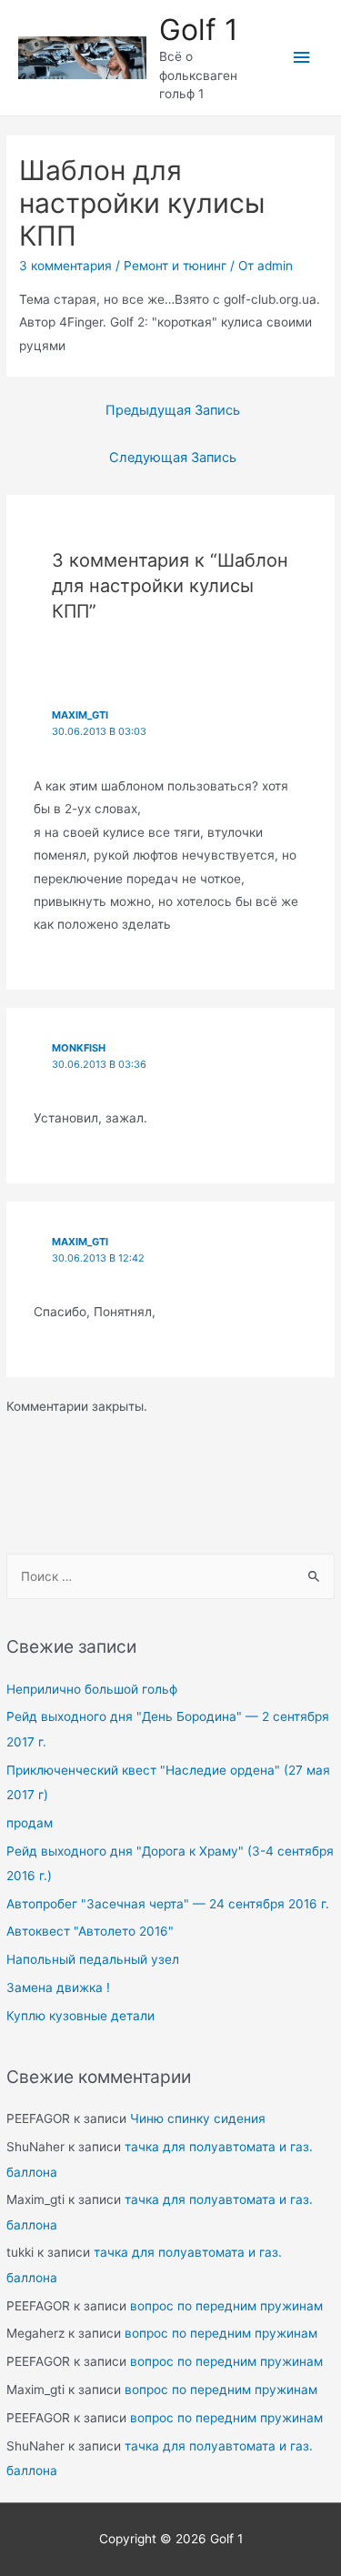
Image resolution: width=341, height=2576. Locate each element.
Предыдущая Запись (173, 410)
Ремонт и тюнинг (175, 266)
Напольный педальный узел (93, 1959)
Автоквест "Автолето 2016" (90, 1931)
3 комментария (65, 266)
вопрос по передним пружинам (226, 2306)
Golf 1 (199, 30)
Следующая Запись (173, 458)
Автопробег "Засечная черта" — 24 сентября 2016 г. (168, 1904)
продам (30, 1823)
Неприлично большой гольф (92, 1689)
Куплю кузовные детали (80, 2016)
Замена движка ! (58, 1987)
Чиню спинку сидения (198, 2118)
